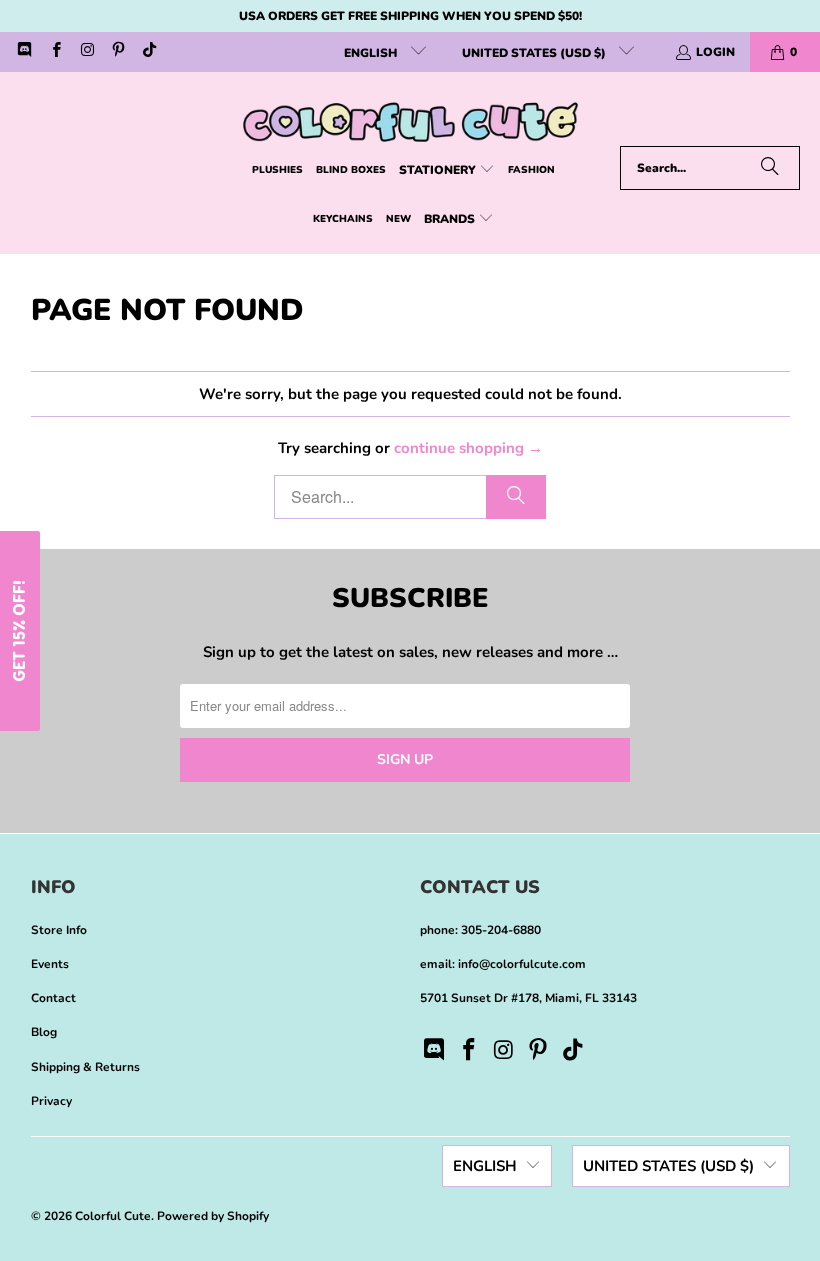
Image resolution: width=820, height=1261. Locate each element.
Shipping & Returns (85, 1067)
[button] (447, 170)
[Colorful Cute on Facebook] (54, 52)
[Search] (770, 168)
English (372, 53)
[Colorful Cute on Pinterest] (117, 52)
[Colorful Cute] (410, 114)
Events (50, 964)
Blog (44, 1032)
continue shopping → (468, 448)
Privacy (51, 1101)
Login (715, 52)
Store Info (59, 930)
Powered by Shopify (213, 1216)
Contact (53, 998)
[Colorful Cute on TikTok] (148, 52)
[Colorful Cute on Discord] (23, 52)
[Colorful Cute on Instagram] (86, 52)
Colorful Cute (113, 1216)
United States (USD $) (535, 53)
